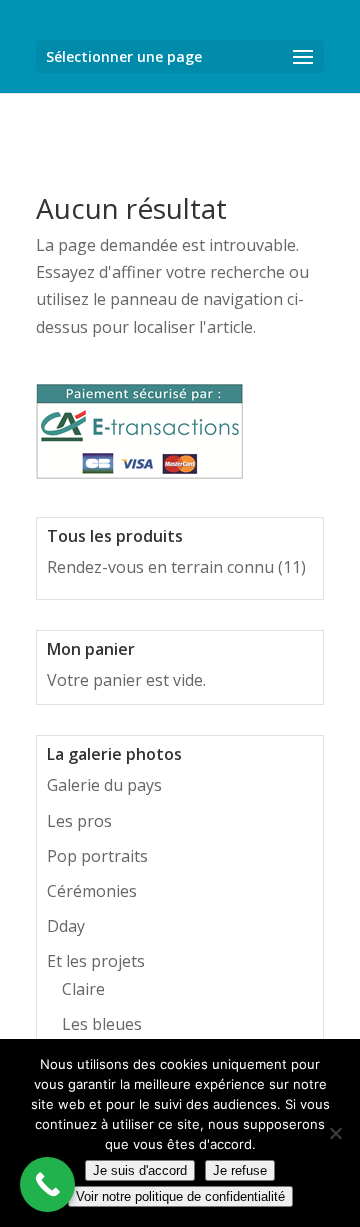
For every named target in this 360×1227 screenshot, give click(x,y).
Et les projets (96, 961)
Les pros (79, 821)
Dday (66, 926)
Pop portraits (97, 856)
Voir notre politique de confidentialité (180, 1196)
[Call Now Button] (47, 1184)
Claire (83, 989)
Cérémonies (92, 891)
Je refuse (240, 1170)
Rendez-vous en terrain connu (160, 567)
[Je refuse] (335, 1133)
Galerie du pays (104, 785)
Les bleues (102, 1024)
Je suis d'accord (140, 1170)
